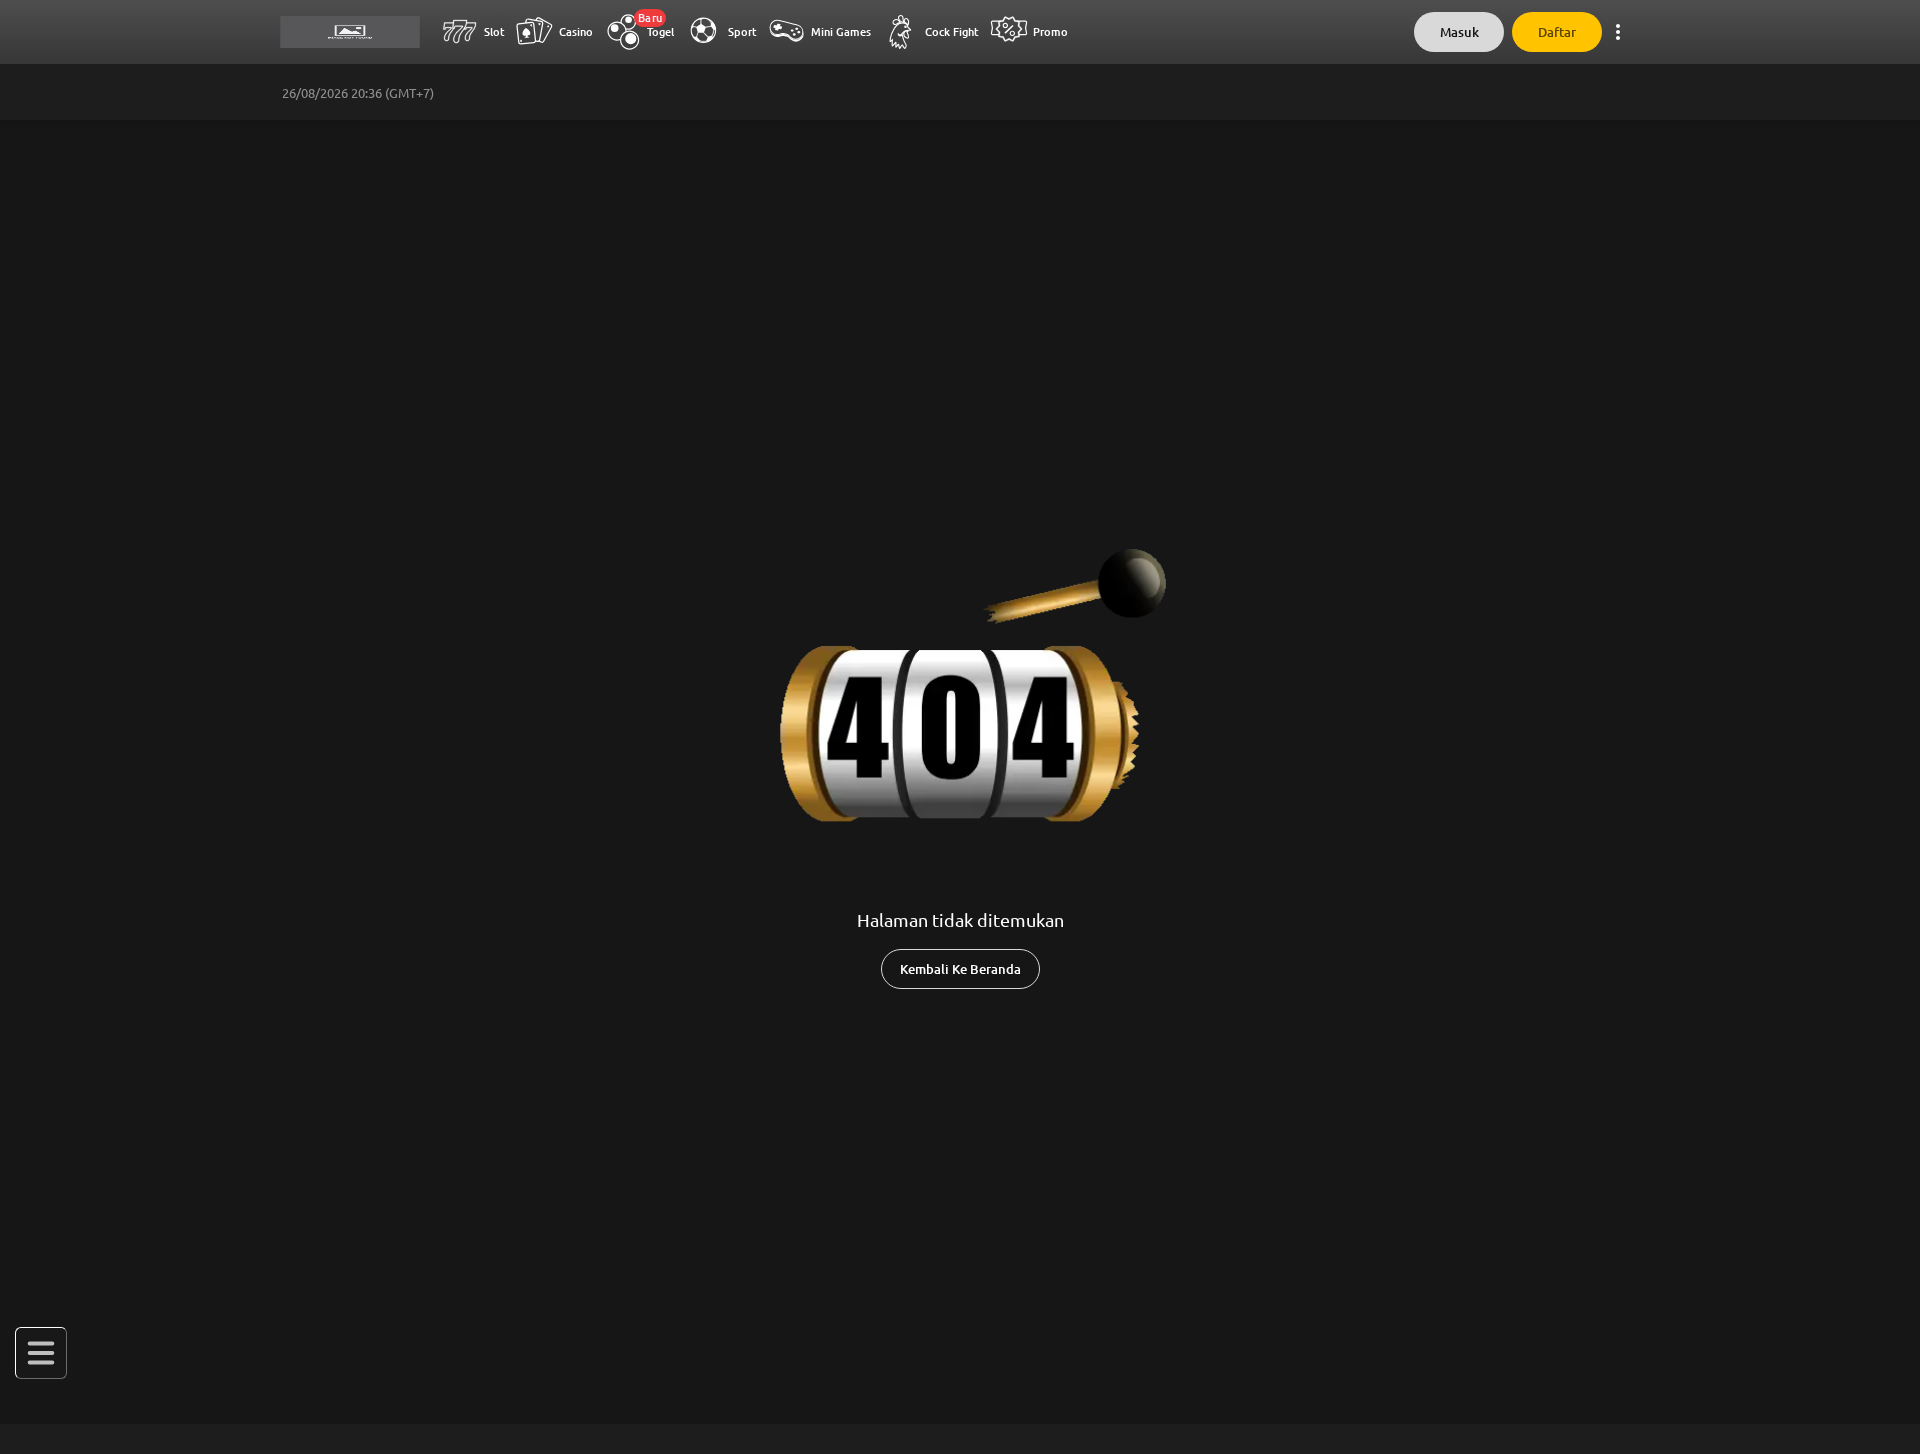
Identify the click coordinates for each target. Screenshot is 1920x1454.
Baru (650, 18)
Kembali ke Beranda (960, 969)
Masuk (1459, 32)
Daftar (1557, 32)
